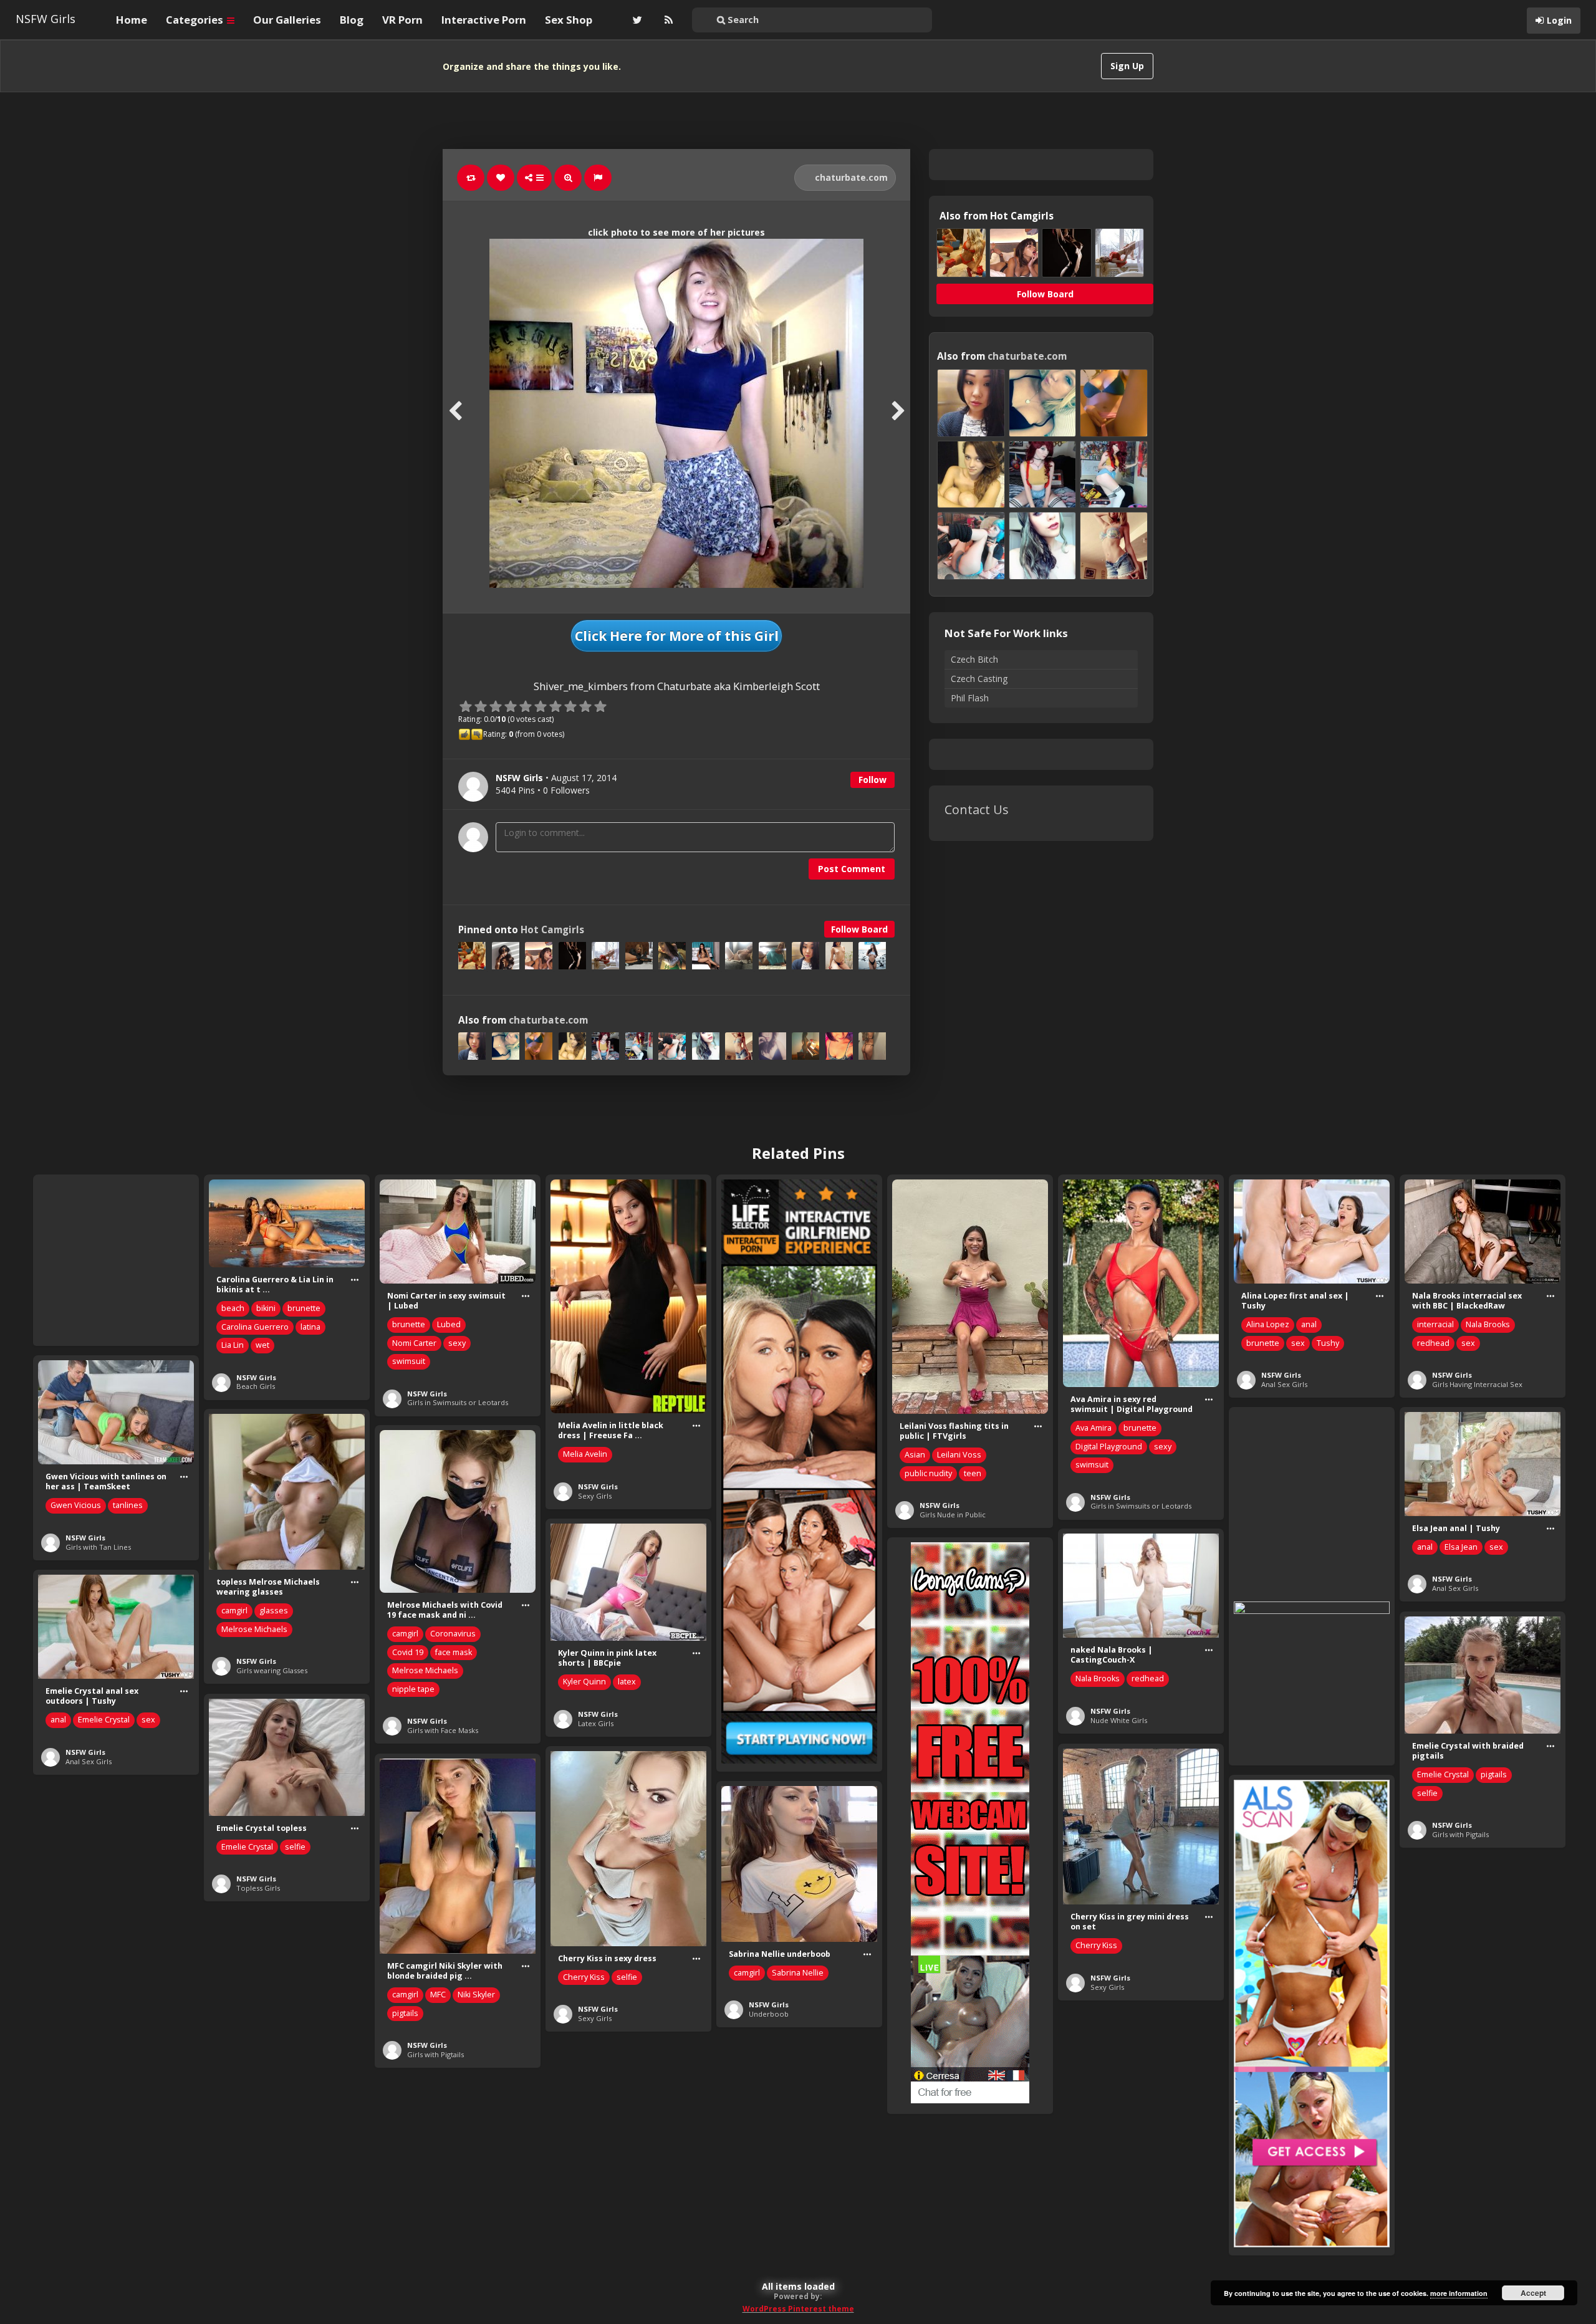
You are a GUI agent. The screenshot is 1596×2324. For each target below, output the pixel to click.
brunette (304, 1308)
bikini (266, 1308)
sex (1298, 1343)
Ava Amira (1094, 1428)
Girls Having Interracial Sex (1477, 1384)
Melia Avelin (585, 1454)
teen (973, 1473)
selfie (1427, 1793)
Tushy (1328, 1343)
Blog (352, 20)
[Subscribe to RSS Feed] (667, 20)
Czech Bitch (974, 659)
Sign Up (1127, 66)
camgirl (234, 1611)
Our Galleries (287, 20)
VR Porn (402, 20)
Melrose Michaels (254, 1629)
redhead (1433, 1343)
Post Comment (852, 869)
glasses (274, 1611)
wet (262, 1345)
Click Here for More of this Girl (677, 636)
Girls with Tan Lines (98, 1547)
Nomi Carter (414, 1343)
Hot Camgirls (552, 930)
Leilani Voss (959, 1455)
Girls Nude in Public (953, 1515)
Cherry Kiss (1096, 1945)
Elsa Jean (1461, 1547)
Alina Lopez (1268, 1324)
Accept (1533, 2293)
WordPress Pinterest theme (798, 2309)
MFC (438, 1995)
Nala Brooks (1488, 1324)
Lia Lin (233, 1345)
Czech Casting (979, 679)
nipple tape (413, 1689)
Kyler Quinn (584, 1682)
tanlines (128, 1505)
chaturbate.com (850, 177)
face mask (454, 1652)
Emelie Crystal (104, 1720)
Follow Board (859, 929)
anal (1309, 1324)
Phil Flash (970, 698)
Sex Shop (569, 20)
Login (1559, 20)
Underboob (769, 2014)
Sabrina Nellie (798, 1973)
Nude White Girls (1119, 1720)
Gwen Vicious (76, 1505)
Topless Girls (258, 1888)
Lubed (449, 1324)
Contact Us (977, 809)
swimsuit (409, 1361)
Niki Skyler (476, 1995)
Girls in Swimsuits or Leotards (458, 1402)
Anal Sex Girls (1284, 1384)
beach (233, 1308)
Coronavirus (453, 1634)
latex (627, 1682)
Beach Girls (256, 1386)
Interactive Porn (484, 20)
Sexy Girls (595, 1496)
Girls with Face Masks (443, 1730)
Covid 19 (408, 1652)
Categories (196, 20)
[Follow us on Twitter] (636, 20)
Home (132, 20)
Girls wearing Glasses (272, 1670)
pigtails (1494, 1774)
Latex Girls (596, 1723)
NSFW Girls (46, 19)
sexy (457, 1343)
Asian (915, 1455)
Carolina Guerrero (255, 1327)
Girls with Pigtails (1460, 1834)
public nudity (928, 1473)
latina (310, 1327)
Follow (873, 780)
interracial (1435, 1324)
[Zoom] (568, 178)
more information (1459, 2293)
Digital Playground (1109, 1447)
